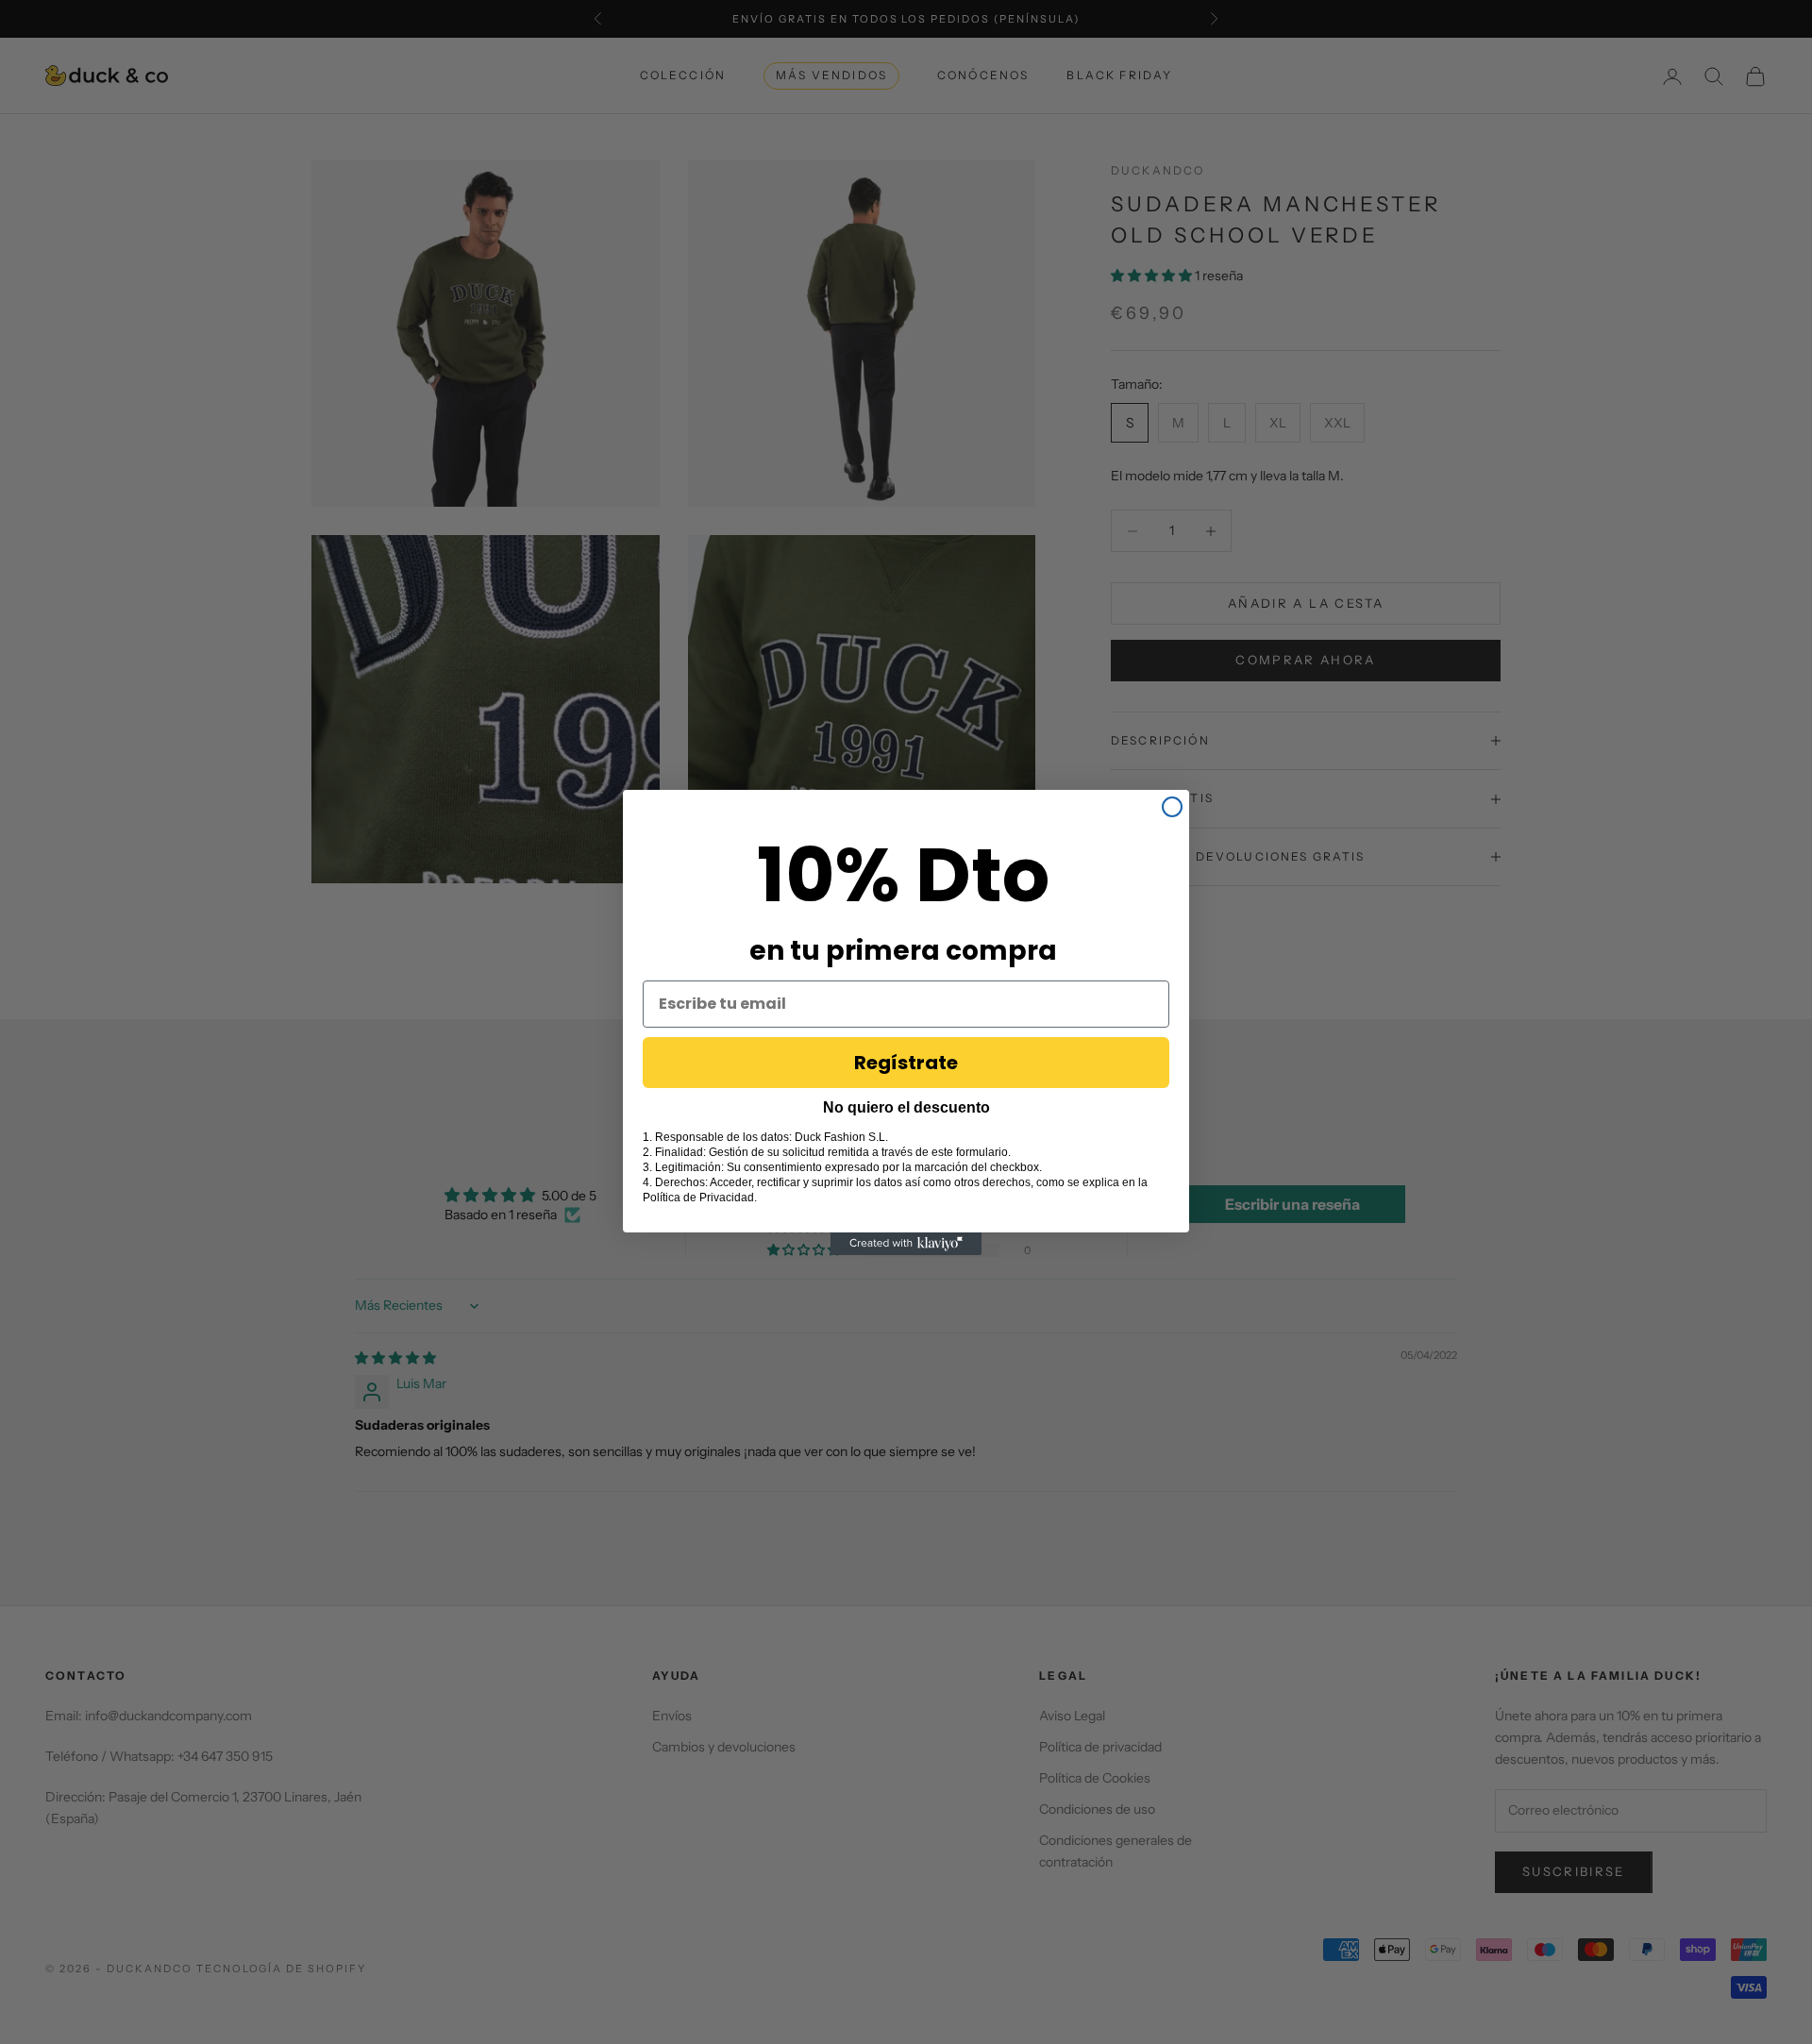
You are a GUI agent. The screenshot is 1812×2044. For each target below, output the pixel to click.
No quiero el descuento (906, 1107)
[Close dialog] (1172, 807)
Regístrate (906, 1063)
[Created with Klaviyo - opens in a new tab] (906, 1244)
